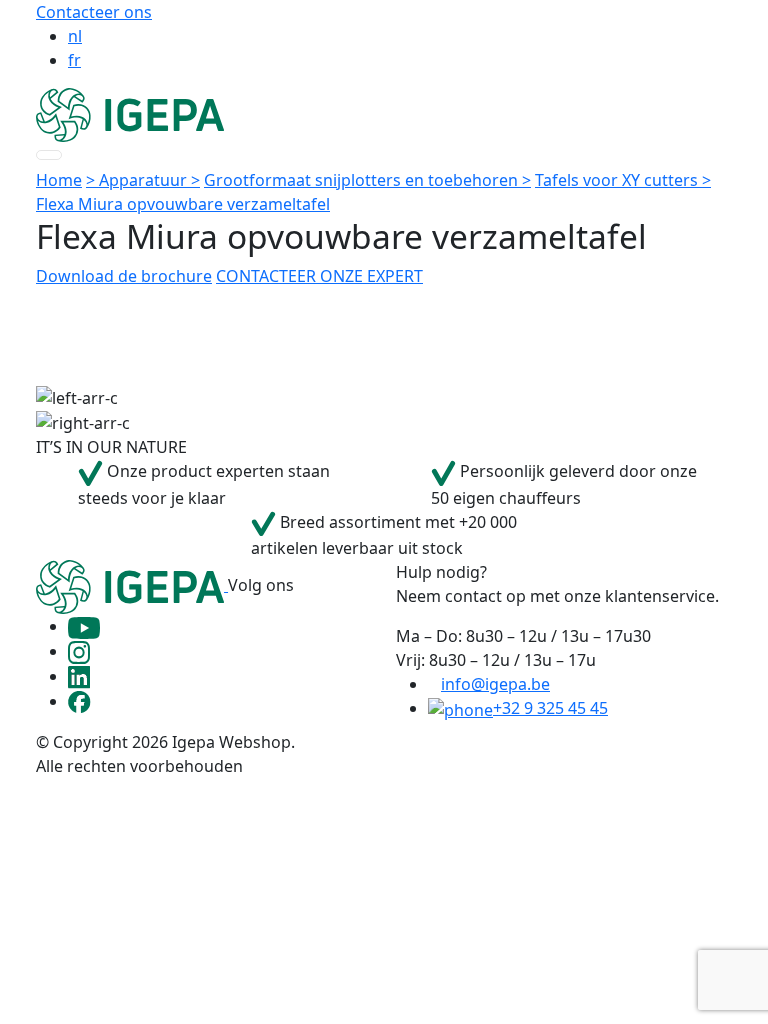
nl (75, 36)
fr (74, 60)
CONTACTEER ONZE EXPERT (319, 276)
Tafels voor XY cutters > (623, 180)
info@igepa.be (495, 684)
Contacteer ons (94, 12)
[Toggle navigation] (49, 155)
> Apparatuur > (143, 180)
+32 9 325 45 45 (550, 708)
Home (59, 180)
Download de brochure (124, 276)
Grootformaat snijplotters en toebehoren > (367, 180)
